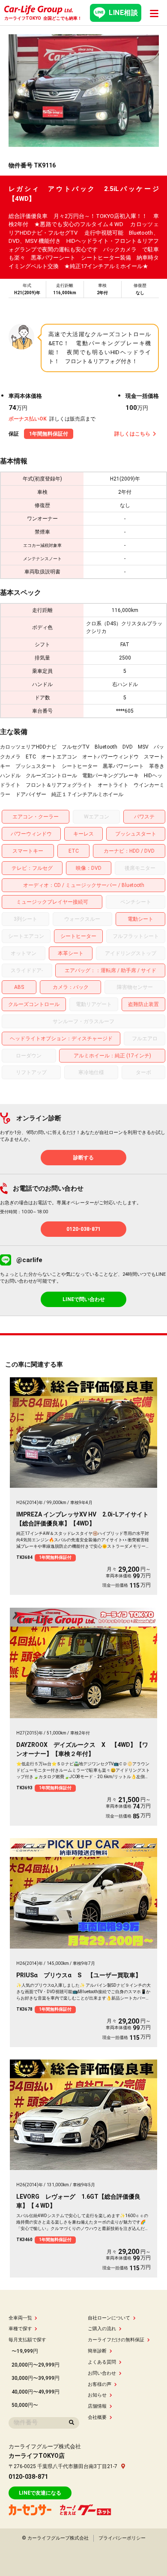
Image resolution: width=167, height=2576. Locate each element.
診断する (83, 1158)
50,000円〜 (25, 2405)
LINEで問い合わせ (84, 1299)
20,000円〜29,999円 (36, 2365)
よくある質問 (102, 2362)
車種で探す (20, 2329)
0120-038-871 (83, 1229)
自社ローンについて (109, 2318)
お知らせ (97, 2395)
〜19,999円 (25, 2351)
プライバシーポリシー (122, 2538)
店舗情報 (97, 2406)
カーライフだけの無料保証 (116, 2340)
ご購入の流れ (102, 2329)
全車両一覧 (20, 2318)
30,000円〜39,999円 (36, 2378)
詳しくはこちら (132, 434)
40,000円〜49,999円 (36, 2392)
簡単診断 (97, 2351)
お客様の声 (100, 2384)
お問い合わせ (102, 2373)
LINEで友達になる (40, 2493)
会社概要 (97, 2417)
